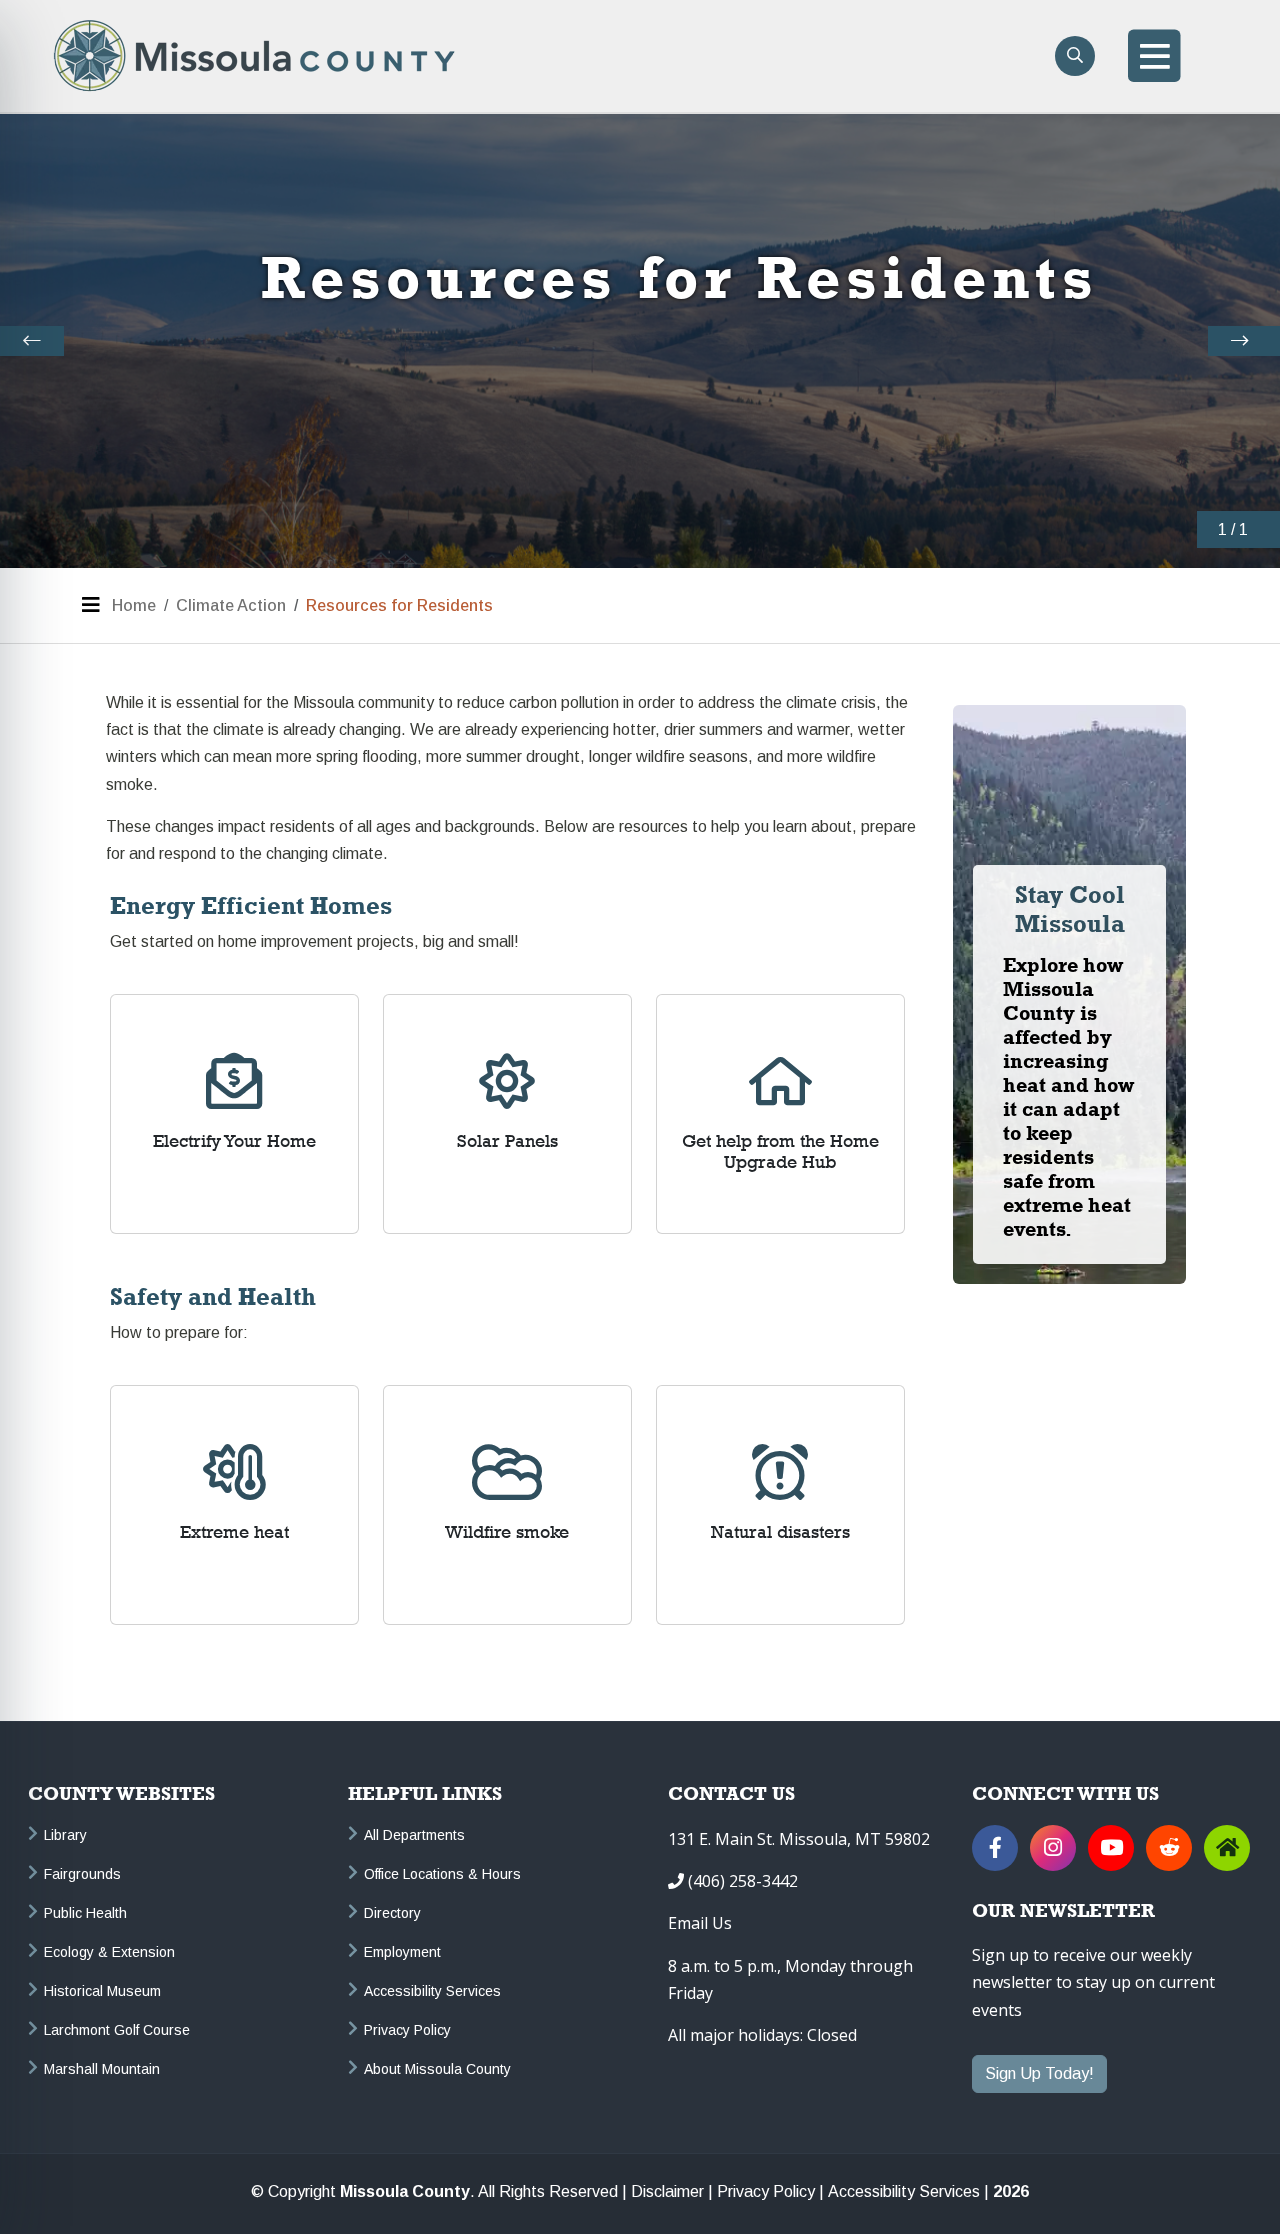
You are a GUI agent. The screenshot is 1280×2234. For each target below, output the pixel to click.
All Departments (414, 1835)
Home (134, 605)
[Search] (1075, 56)
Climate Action (231, 605)
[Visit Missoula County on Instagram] (1053, 1848)
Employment (402, 1952)
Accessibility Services (432, 1991)
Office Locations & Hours (442, 1874)
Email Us (700, 1923)
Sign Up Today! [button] (1039, 2073)
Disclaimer (667, 2192)
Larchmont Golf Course (117, 2030)
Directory (392, 1913)
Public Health (85, 1913)
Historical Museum (102, 1991)
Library (65, 1835)
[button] (32, 341)
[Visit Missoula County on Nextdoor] (1227, 1848)
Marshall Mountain (102, 2069)
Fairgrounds (82, 1874)
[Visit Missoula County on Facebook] (995, 1848)
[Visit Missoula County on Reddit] (1169, 1848)
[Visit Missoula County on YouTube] (1111, 1848)
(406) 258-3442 (743, 1881)
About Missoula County (437, 2069)
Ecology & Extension (109, 1952)
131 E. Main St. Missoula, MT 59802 (799, 1839)
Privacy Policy (407, 2030)
